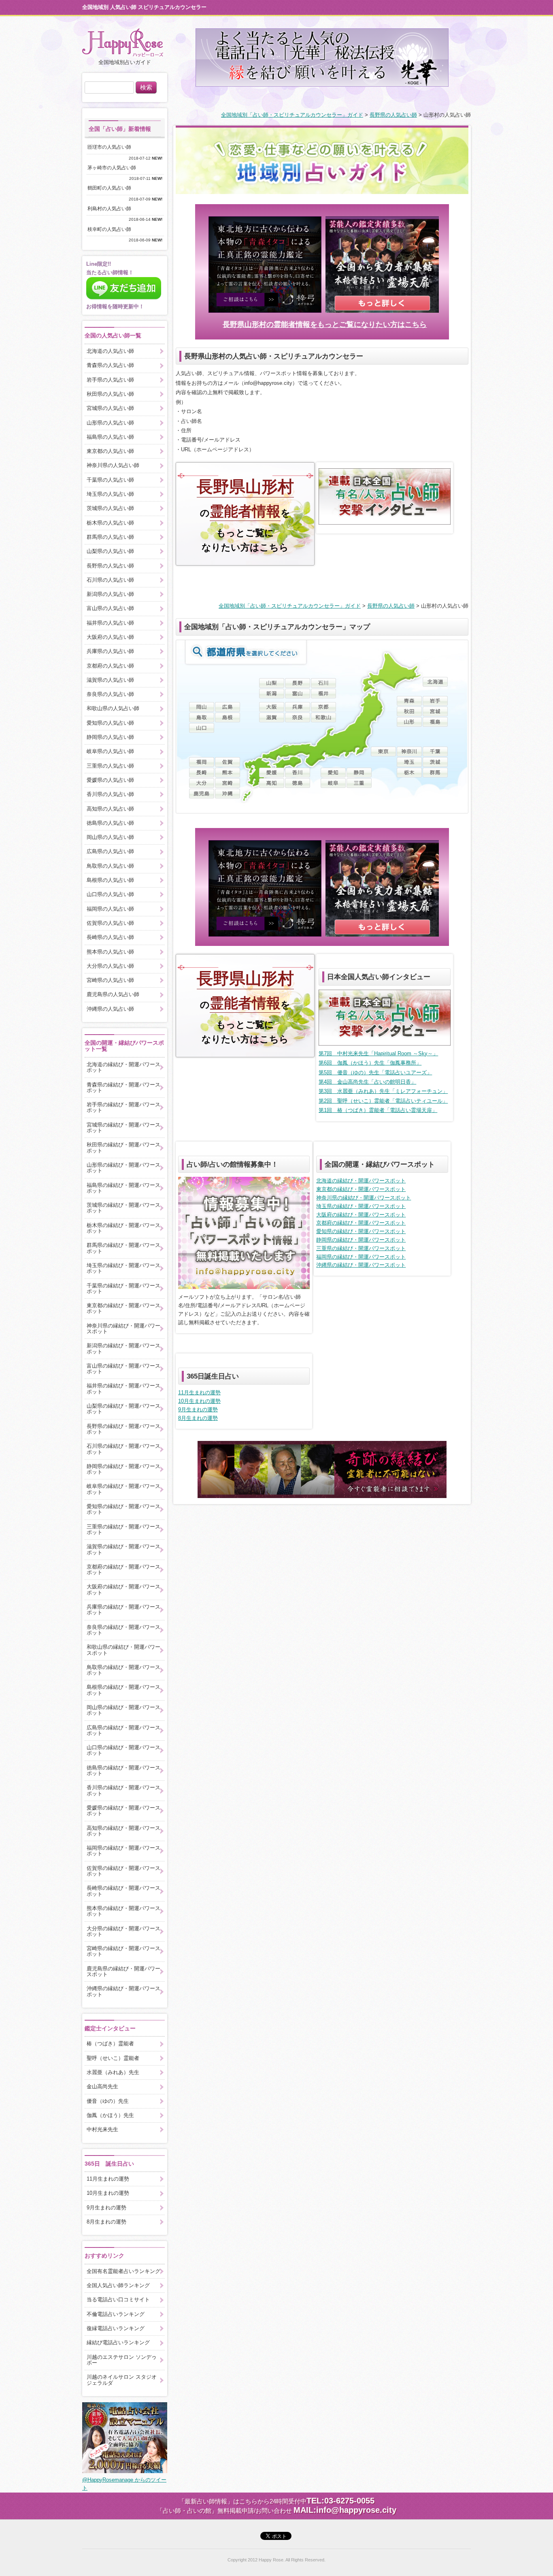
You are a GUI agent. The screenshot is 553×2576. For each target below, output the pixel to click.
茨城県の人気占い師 (110, 508)
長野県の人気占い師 (393, 115)
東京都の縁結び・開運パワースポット (361, 1189)
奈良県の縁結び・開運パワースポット (123, 1630)
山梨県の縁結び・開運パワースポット (123, 1409)
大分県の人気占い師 (110, 966)
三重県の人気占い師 (110, 766)
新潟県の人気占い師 (110, 594)
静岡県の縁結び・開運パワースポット (361, 1240)
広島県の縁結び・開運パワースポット (123, 1730)
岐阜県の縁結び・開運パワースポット (123, 1489)
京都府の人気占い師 (110, 666)
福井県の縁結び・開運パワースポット (123, 1388)
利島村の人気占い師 (112, 209)
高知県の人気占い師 (110, 809)
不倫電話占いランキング (116, 2314)
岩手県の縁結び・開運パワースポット (123, 1107)
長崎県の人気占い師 (110, 937)
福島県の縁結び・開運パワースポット (123, 1188)
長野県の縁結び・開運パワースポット (123, 1429)
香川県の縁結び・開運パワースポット (123, 1790)
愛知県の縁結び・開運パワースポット (361, 1231)
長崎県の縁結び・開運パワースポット (123, 1891)
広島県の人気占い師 (110, 851)
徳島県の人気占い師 (110, 823)
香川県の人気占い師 (110, 794)
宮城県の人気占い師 (110, 408)
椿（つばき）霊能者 (110, 2044)
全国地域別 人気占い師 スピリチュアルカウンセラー (144, 7)
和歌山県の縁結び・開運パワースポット (123, 1650)
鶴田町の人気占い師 (112, 188)
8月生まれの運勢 (198, 1418)
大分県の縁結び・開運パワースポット (123, 1931)
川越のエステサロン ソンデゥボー (122, 2360)
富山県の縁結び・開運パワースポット (123, 1369)
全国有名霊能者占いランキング (123, 2271)
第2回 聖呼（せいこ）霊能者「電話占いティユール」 (383, 1101)
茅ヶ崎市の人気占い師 (114, 168)
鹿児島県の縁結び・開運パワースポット (123, 1971)
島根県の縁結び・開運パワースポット (123, 1690)
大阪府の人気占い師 (110, 637)
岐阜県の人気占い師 (110, 751)
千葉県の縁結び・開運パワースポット (123, 1288)
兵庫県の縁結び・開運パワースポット (123, 1610)
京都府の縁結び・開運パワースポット (361, 1223)
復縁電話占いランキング (116, 2328)
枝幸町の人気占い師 (112, 229)
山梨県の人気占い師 (110, 551)
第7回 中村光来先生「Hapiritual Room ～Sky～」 (378, 1053)
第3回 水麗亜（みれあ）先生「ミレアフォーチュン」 (383, 1091)
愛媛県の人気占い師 (110, 780)
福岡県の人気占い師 (110, 909)
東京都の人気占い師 (110, 451)
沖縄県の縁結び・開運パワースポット (361, 1265)
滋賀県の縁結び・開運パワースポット (123, 1549)
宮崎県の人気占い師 (110, 980)
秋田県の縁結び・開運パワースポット (123, 1147)
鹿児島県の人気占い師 (113, 994)
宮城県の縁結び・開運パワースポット (123, 1128)
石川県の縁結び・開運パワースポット (123, 1449)
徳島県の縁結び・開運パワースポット (123, 1770)
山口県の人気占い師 (110, 894)
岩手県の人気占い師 (110, 380)
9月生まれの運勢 (198, 1410)
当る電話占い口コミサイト (118, 2300)
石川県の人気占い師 (110, 580)
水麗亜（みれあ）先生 (113, 2072)
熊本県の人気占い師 (110, 952)
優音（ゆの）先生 (108, 2101)
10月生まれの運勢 (199, 1401)
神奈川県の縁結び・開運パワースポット (364, 1198)
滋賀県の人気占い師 (110, 680)
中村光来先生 (102, 2129)
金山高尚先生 (102, 2086)
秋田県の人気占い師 (110, 394)
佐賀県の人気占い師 (110, 923)
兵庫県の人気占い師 (110, 651)
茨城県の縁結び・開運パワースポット (123, 1208)
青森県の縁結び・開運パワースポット (123, 1087)
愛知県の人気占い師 (110, 723)
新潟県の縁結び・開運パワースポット (123, 1348)
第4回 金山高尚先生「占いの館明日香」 (367, 1082)
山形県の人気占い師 (110, 423)
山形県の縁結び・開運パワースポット (123, 1168)
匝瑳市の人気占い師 (112, 147)
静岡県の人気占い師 (110, 737)
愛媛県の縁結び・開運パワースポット (123, 1811)
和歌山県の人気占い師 (113, 708)
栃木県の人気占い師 (110, 523)
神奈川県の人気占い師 (113, 465)
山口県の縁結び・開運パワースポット (123, 1750)
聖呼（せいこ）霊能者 (113, 2058)
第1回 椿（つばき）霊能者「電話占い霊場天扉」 (378, 1110)
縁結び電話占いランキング (118, 2342)
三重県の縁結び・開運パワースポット (361, 1248)
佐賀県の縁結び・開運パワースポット (123, 1871)
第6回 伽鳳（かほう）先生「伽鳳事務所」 (370, 1063)
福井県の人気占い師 (110, 623)
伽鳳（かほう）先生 (110, 2115)
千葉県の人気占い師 (110, 480)
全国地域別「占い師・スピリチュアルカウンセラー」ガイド (292, 115)
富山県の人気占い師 (110, 608)
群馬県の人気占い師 (110, 537)
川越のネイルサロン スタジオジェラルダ (122, 2380)
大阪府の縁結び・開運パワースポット (361, 1215)
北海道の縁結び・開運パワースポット (361, 1181)
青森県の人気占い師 (110, 365)
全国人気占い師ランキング (118, 2285)
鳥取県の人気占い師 (110, 866)
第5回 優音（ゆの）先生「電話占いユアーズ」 (375, 1072)
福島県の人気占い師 (110, 437)
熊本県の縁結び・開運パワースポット (123, 1911)
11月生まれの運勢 (199, 1393)
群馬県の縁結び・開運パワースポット (123, 1248)
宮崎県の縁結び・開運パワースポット (123, 1951)
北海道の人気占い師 (110, 351)
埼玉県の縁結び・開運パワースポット (361, 1206)
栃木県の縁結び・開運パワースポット (123, 1228)
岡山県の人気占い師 (110, 837)
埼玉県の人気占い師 (110, 494)
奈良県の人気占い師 (110, 694)
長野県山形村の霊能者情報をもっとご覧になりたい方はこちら (325, 324)
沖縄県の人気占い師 (110, 1009)
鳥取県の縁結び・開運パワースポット (123, 1670)
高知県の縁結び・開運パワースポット (123, 1831)
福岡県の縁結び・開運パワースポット (361, 1257)
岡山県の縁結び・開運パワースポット (123, 1710)
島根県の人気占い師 (110, 880)
